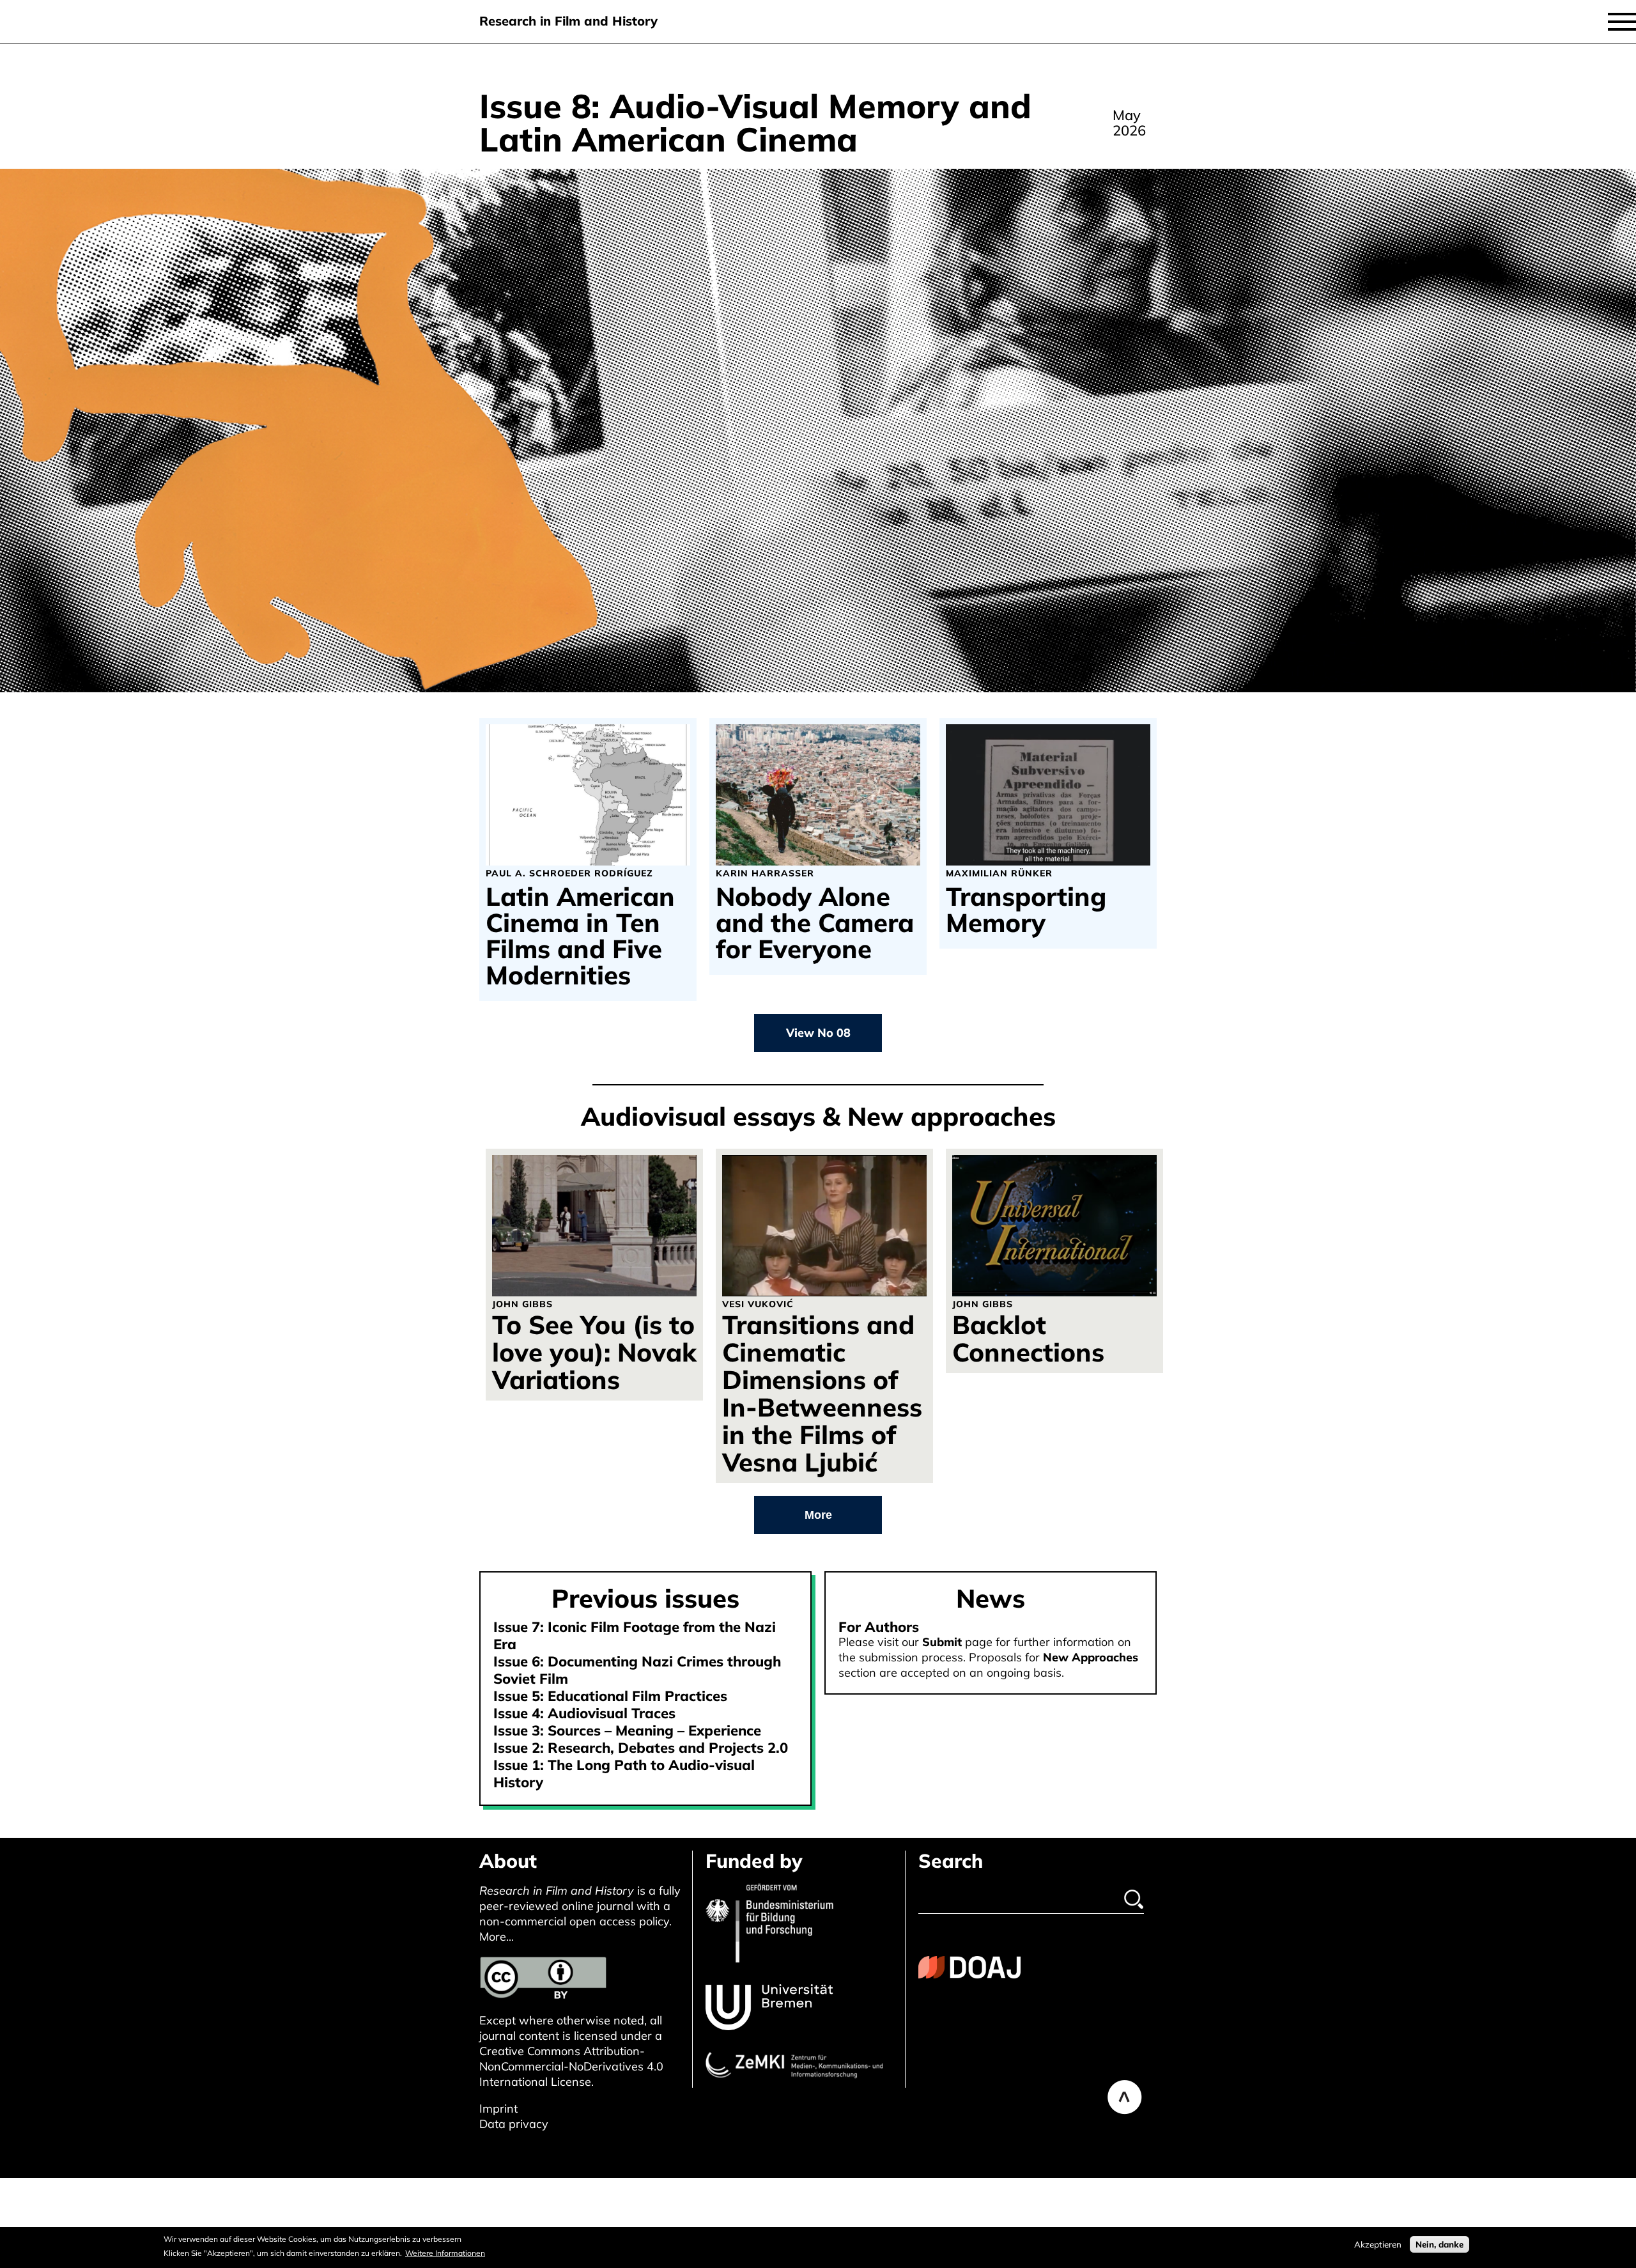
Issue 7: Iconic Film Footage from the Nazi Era (635, 1635)
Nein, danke (1439, 2244)
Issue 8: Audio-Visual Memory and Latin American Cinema (755, 122)
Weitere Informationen (445, 2253)
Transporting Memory (1026, 910)
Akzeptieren (1378, 2244)
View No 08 (818, 1033)
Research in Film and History (568, 21)
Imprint (498, 2109)
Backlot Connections (1028, 1338)
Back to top (1125, 2097)
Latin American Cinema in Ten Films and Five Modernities (580, 936)
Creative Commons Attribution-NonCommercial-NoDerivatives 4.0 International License (571, 2066)
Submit (942, 1642)
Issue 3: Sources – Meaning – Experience (627, 1730)
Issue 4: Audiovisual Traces (584, 1713)
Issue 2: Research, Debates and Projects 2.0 (641, 1748)
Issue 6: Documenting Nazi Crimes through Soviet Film (637, 1670)
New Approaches (1091, 1657)
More (818, 1515)
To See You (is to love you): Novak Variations (594, 1352)
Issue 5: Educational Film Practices (610, 1696)
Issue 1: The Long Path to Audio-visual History (624, 1774)
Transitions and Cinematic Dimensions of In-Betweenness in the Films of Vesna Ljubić (822, 1393)
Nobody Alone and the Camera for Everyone (815, 923)
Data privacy (514, 2124)
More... (497, 1937)
